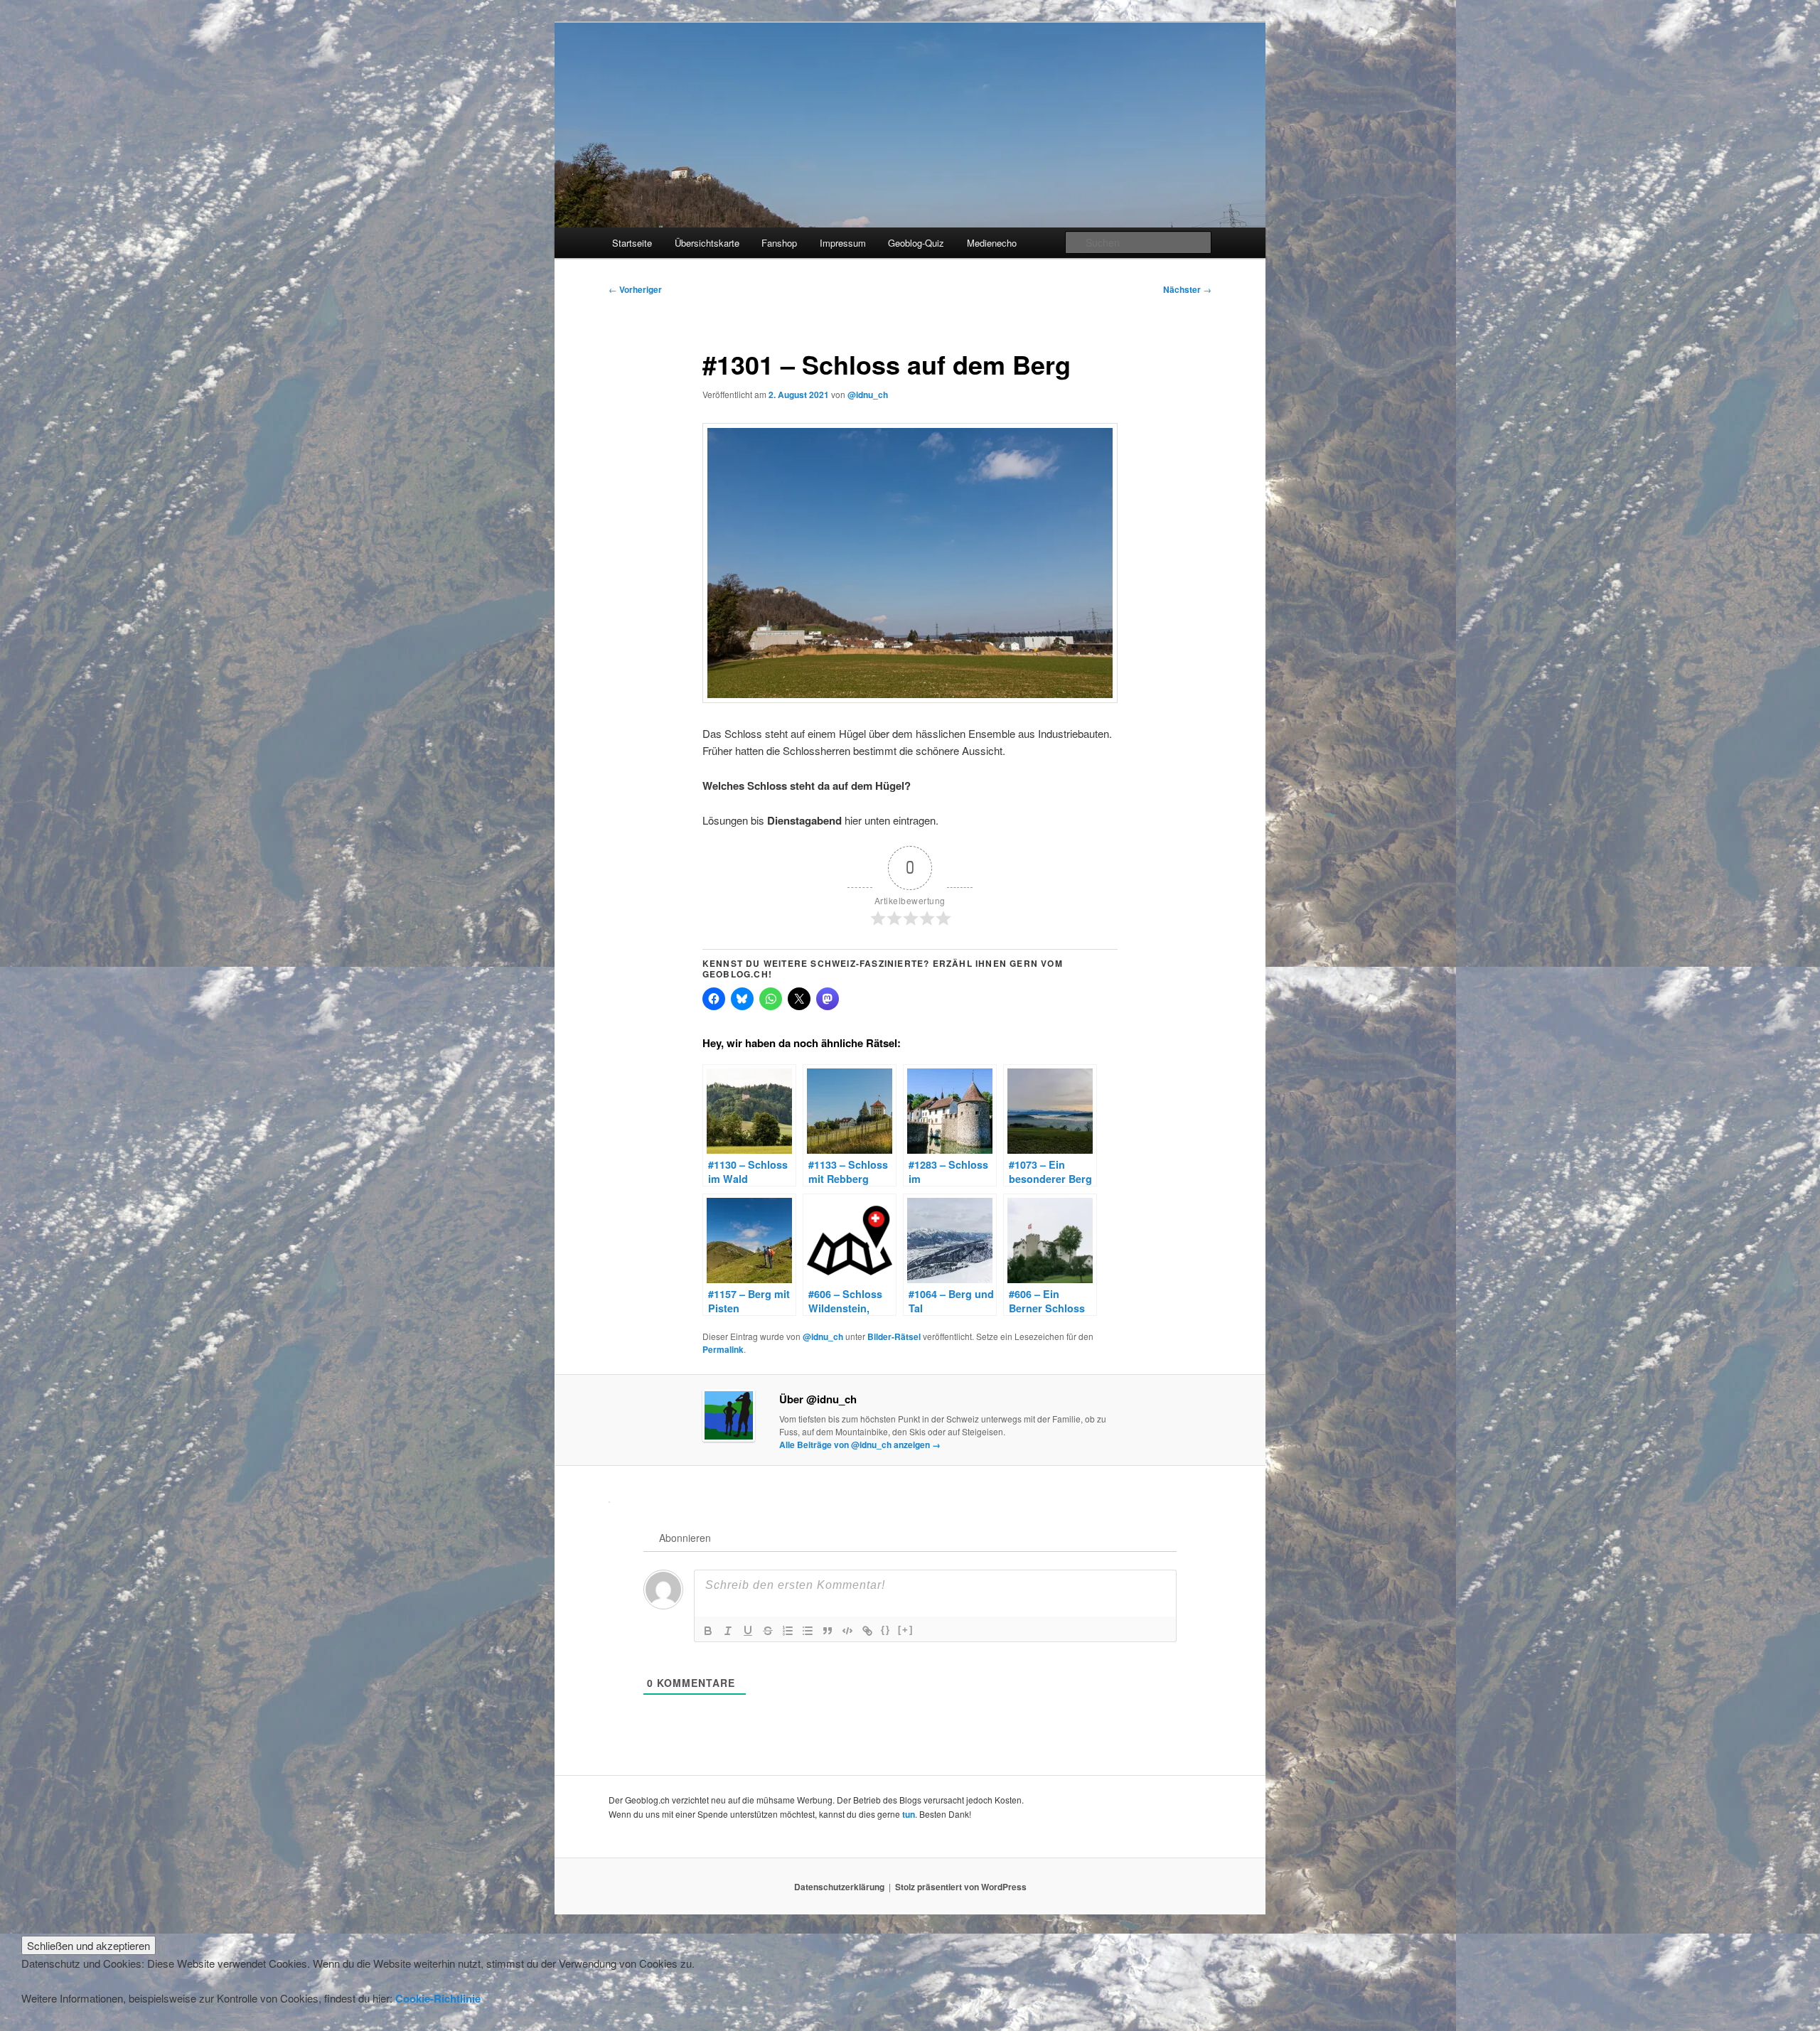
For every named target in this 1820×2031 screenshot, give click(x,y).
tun (909, 1814)
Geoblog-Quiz (916, 243)
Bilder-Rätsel (894, 1336)
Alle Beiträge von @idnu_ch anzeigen (860, 1445)
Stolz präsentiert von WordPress (961, 1887)
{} (886, 1630)
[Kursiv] (728, 1631)
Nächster (1187, 289)
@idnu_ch (868, 395)
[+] (906, 1630)
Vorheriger (635, 289)
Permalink (723, 1349)
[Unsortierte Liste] (808, 1631)
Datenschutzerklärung (839, 1887)
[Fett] (708, 1631)
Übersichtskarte (707, 243)
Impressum (843, 243)
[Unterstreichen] (748, 1631)
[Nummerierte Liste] (788, 1631)
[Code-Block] (847, 1631)
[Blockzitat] (828, 1631)
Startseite (632, 243)
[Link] (867, 1631)
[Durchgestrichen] (768, 1631)
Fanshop (779, 243)
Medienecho (992, 243)
